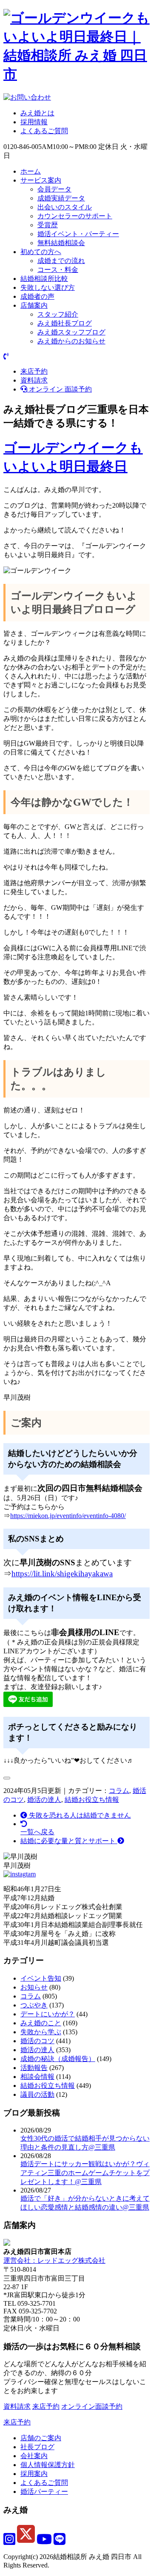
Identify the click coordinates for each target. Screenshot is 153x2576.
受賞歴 (48, 225)
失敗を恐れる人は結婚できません (79, 1815)
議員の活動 (37, 2094)
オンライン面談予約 (92, 2406)
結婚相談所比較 (44, 279)
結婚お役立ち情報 (92, 1800)
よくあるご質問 (44, 131)
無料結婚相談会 (61, 243)
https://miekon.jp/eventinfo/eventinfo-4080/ (68, 1516)
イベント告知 (41, 1978)
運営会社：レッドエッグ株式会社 (54, 2260)
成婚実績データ (61, 198)
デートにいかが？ (48, 2014)
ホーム (31, 171)
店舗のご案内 (41, 2438)
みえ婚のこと (41, 2023)
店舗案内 (34, 305)
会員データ (54, 189)
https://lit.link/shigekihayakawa (62, 1574)
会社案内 (34, 2456)
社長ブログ (37, 2447)
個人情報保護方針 (48, 2465)
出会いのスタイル (65, 207)
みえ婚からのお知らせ (71, 341)
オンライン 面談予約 (59, 389)
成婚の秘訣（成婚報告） (58, 2059)
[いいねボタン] (7, 1778)
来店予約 (34, 371)
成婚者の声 (37, 296)
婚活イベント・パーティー (78, 234)
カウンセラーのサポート (75, 216)
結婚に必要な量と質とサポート (69, 1841)
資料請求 (34, 380)
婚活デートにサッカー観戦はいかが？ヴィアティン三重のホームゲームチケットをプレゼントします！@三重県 (85, 2173)
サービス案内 (41, 180)
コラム (119, 1791)
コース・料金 (58, 270)
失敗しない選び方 (48, 287)
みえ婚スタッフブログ (71, 332)
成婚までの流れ (61, 261)
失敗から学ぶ (41, 2032)
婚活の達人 (44, 1800)
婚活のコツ (37, 2041)
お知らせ (34, 1987)
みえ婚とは (37, 113)
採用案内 (34, 2474)
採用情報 (34, 122)
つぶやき (34, 2005)
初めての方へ (41, 252)
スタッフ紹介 (58, 314)
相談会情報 (37, 2077)
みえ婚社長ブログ (65, 323)
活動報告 (34, 2068)
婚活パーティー (44, 2492)
